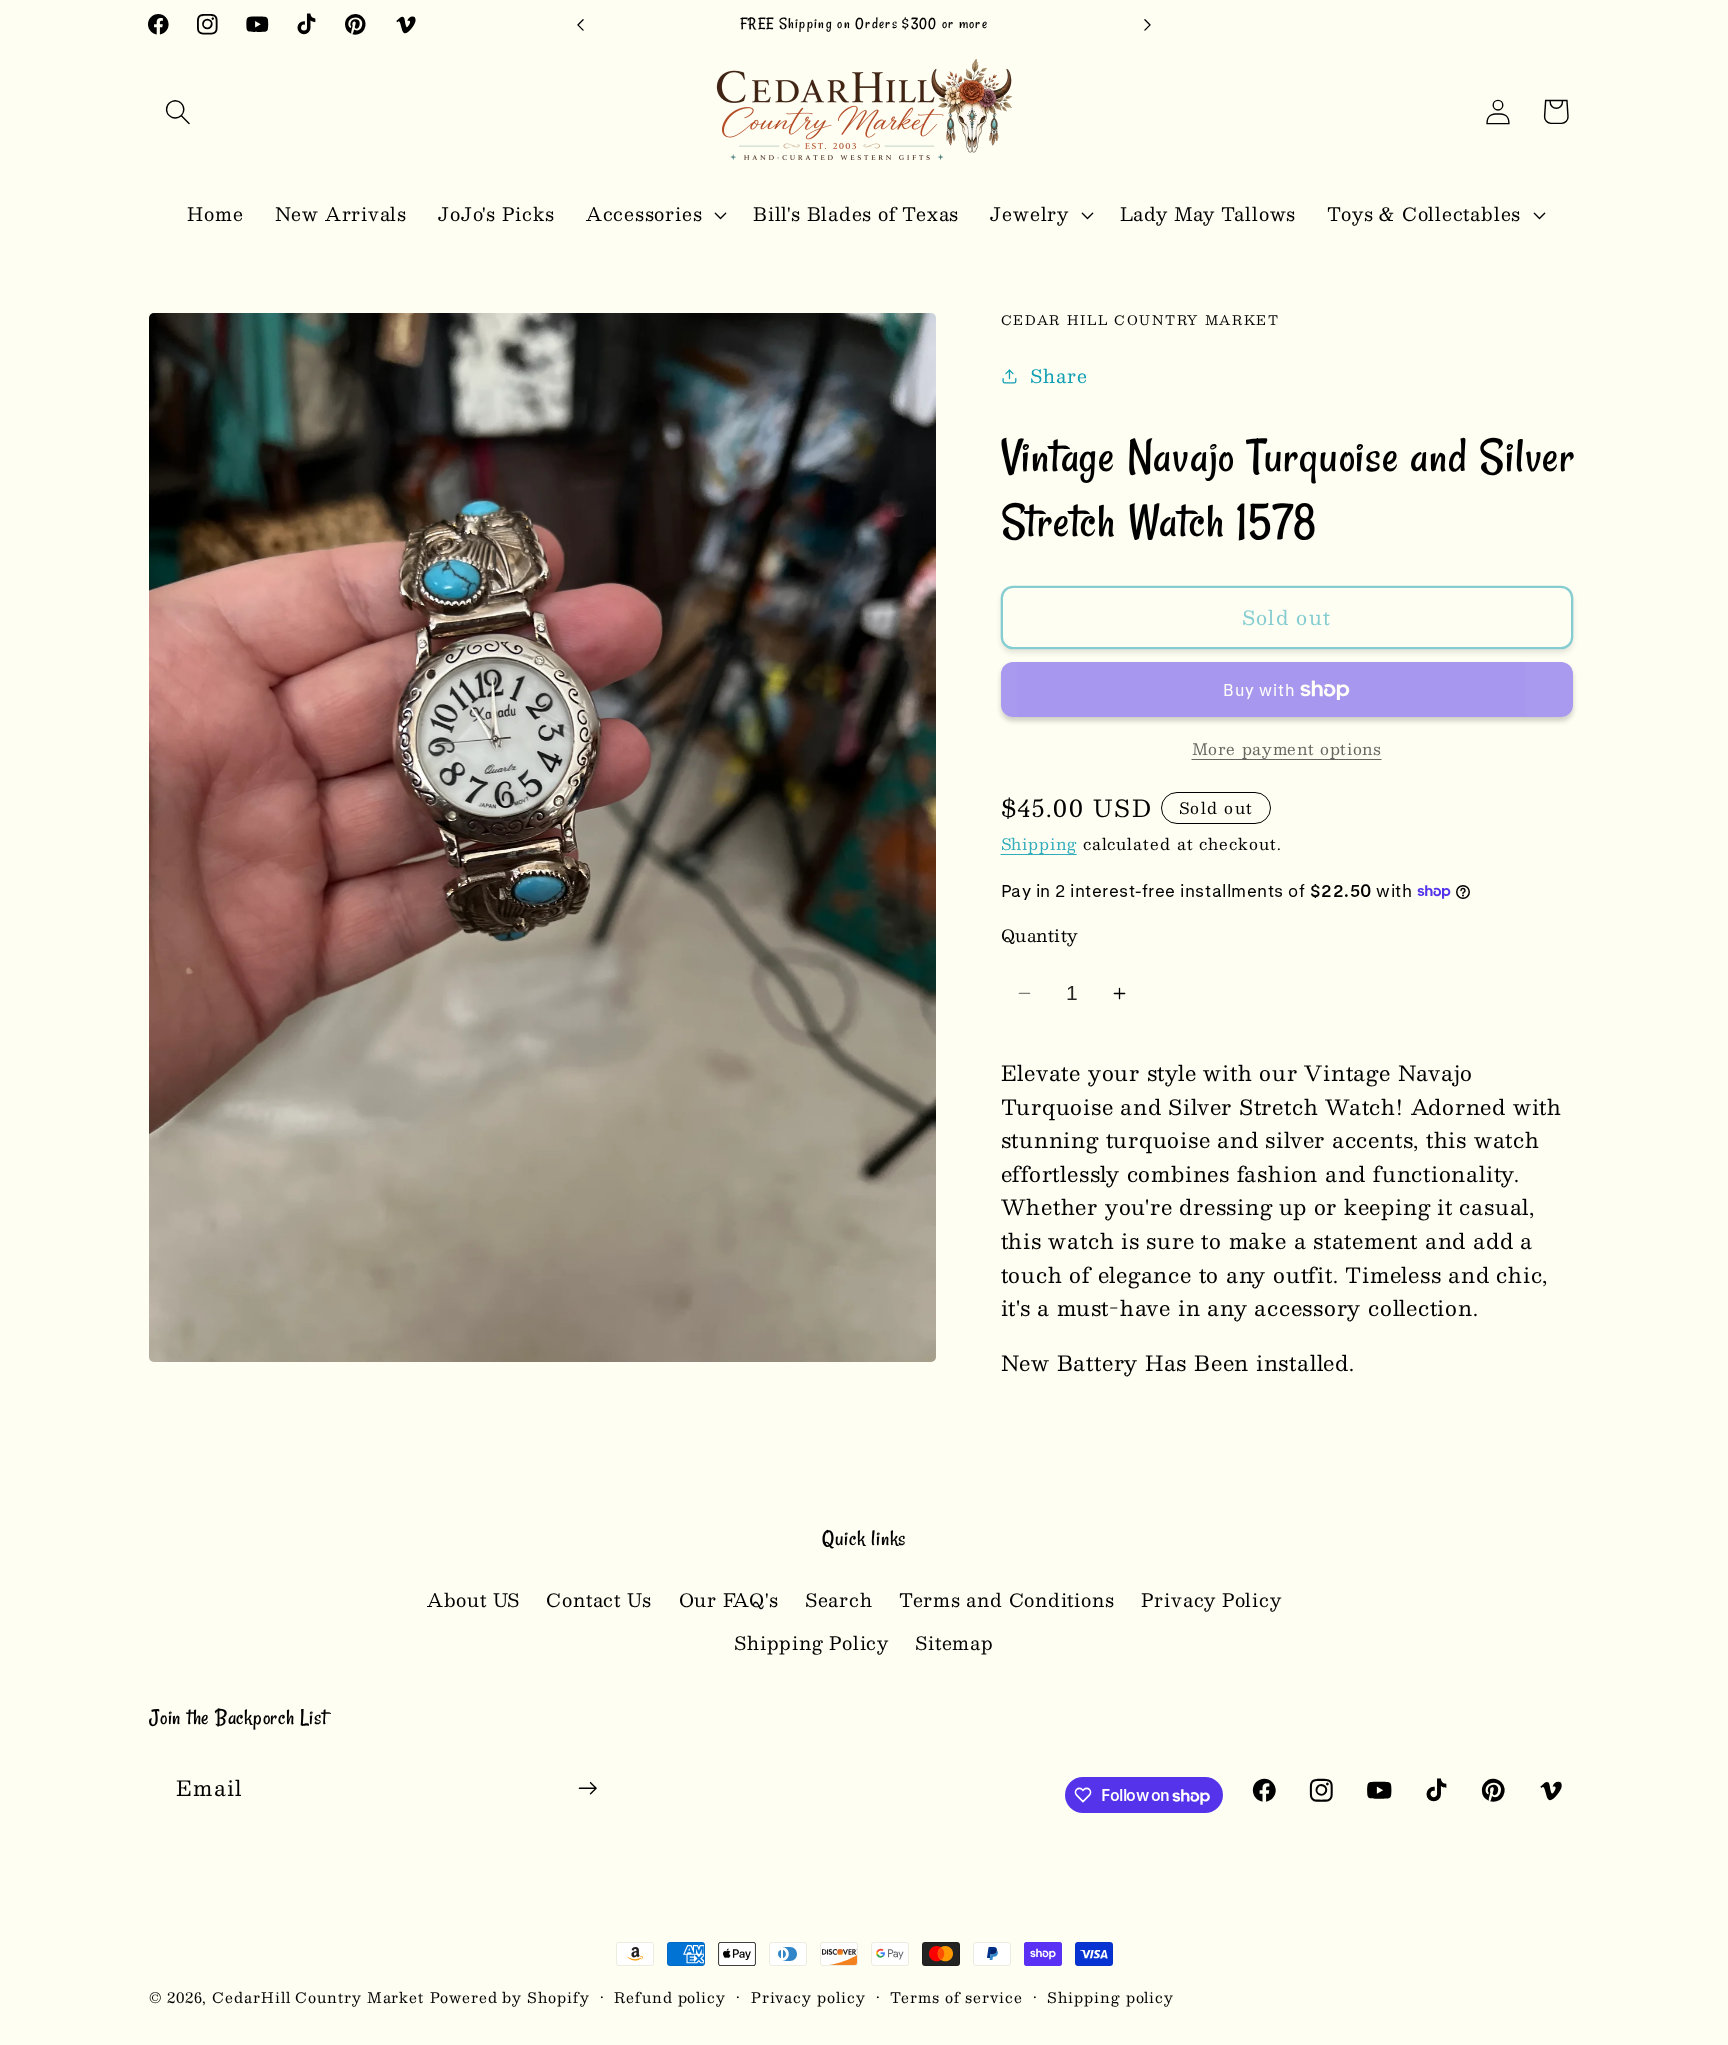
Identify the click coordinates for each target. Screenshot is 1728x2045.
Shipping (1039, 843)
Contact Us (599, 1599)
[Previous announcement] (581, 24)
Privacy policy (808, 1997)
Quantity (1039, 935)
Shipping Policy (811, 1642)
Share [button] (1058, 376)
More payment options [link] (1287, 749)
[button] (177, 111)
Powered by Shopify (509, 1997)
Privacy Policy (1211, 1599)
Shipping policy (1110, 1997)
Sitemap (954, 1642)
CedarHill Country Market (318, 1997)
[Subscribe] (587, 1788)
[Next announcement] (1148, 24)
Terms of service (956, 1997)
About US (473, 1600)
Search (839, 1599)
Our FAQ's (729, 1599)
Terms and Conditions (1007, 1599)
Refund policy (670, 1997)
